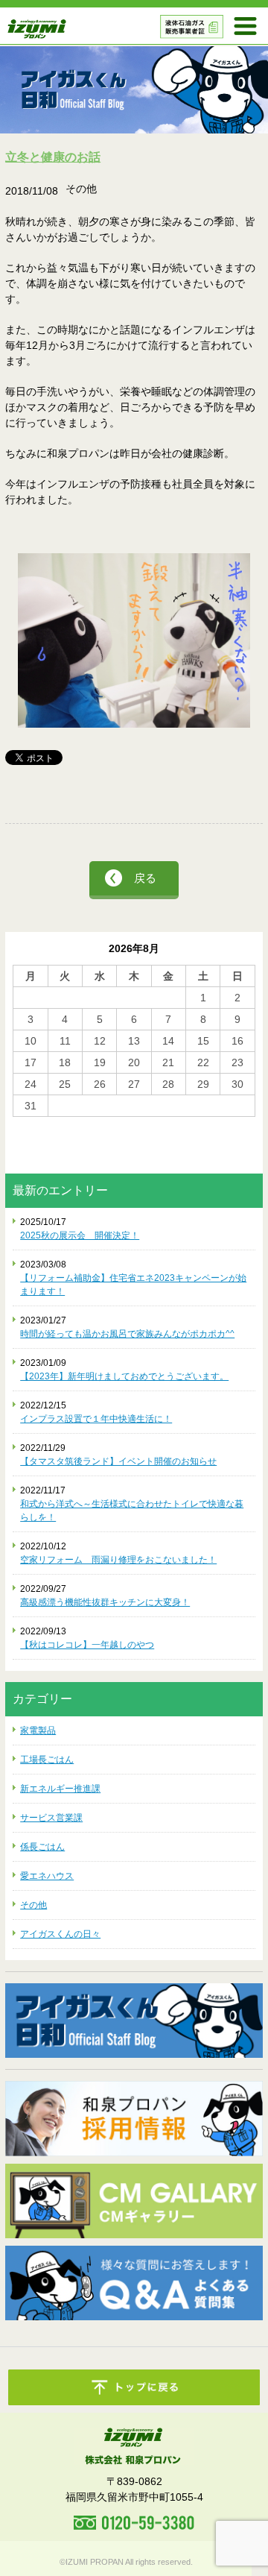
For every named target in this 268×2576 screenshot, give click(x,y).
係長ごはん (42, 1847)
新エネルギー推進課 (60, 1789)
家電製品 (38, 1731)
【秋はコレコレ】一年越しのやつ (87, 1645)
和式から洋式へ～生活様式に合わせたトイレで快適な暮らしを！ (132, 1511)
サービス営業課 (51, 1818)
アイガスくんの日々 (60, 1934)
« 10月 (28, 1124)
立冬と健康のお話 (53, 157)
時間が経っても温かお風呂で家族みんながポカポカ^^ (127, 1334)
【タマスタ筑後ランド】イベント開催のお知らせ (118, 1461)
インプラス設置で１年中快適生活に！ (96, 1419)
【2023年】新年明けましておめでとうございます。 (124, 1376)
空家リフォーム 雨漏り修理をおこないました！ (118, 1560)
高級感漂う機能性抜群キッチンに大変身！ (105, 1602)
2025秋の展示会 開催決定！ (80, 1235)
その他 (33, 1905)
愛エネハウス (47, 1876)
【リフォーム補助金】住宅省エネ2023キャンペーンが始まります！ (133, 1285)
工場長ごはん (47, 1760)
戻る (145, 878)
